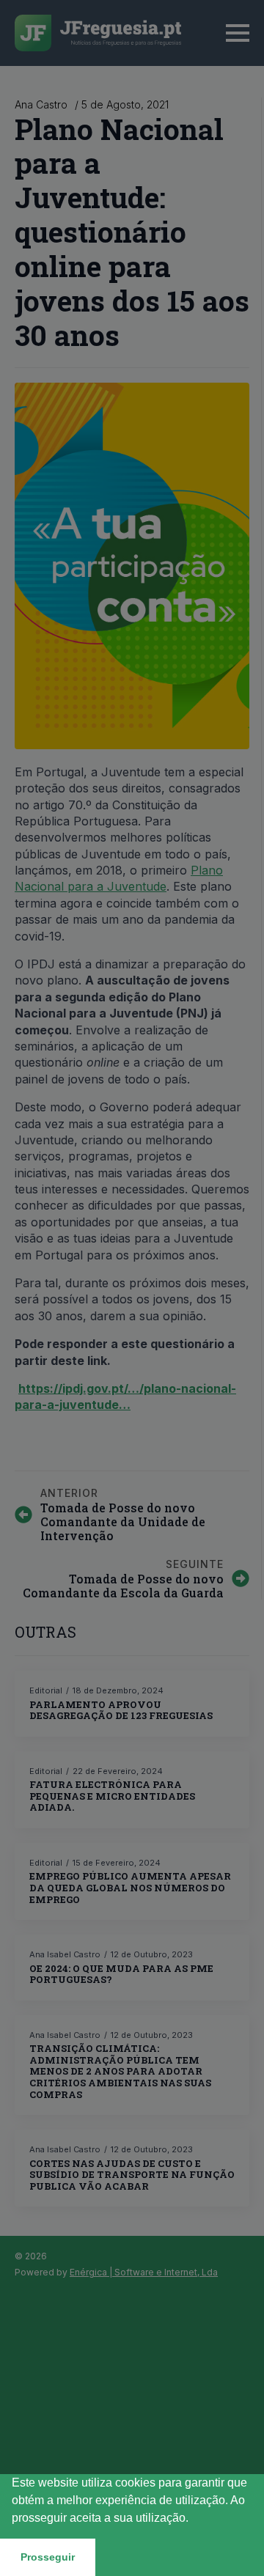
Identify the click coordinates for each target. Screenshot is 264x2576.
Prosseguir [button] (48, 2557)
